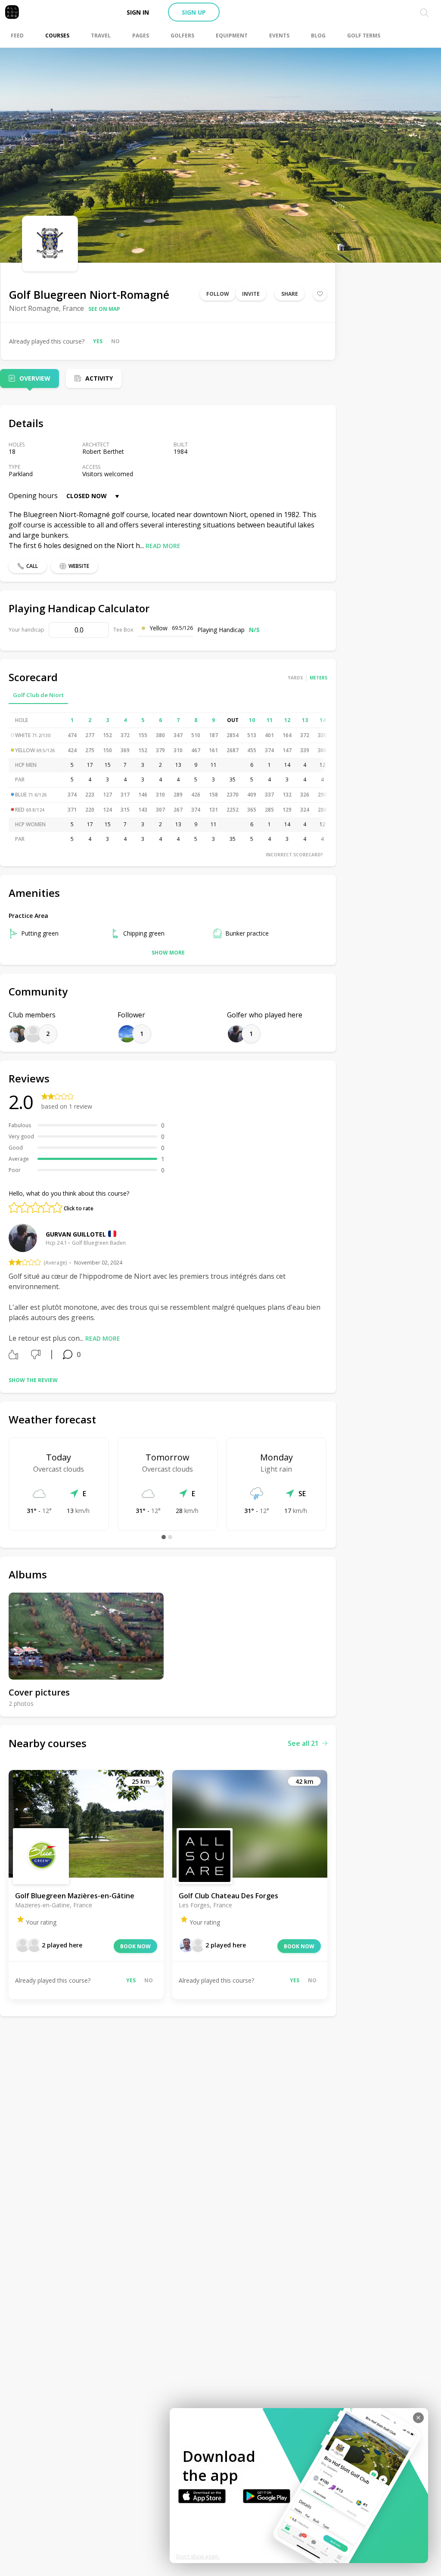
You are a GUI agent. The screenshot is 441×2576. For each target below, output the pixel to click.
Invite (251, 294)
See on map (104, 309)
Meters (318, 678)
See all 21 (303, 1743)
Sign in (138, 12)
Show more (168, 953)
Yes (98, 341)
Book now (135, 1946)
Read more (163, 546)
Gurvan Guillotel (76, 1234)
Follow (218, 294)
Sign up (194, 12)
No (115, 341)
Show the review (33, 1380)
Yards (295, 678)
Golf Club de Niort (38, 695)
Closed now (87, 496)
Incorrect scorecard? (294, 855)
